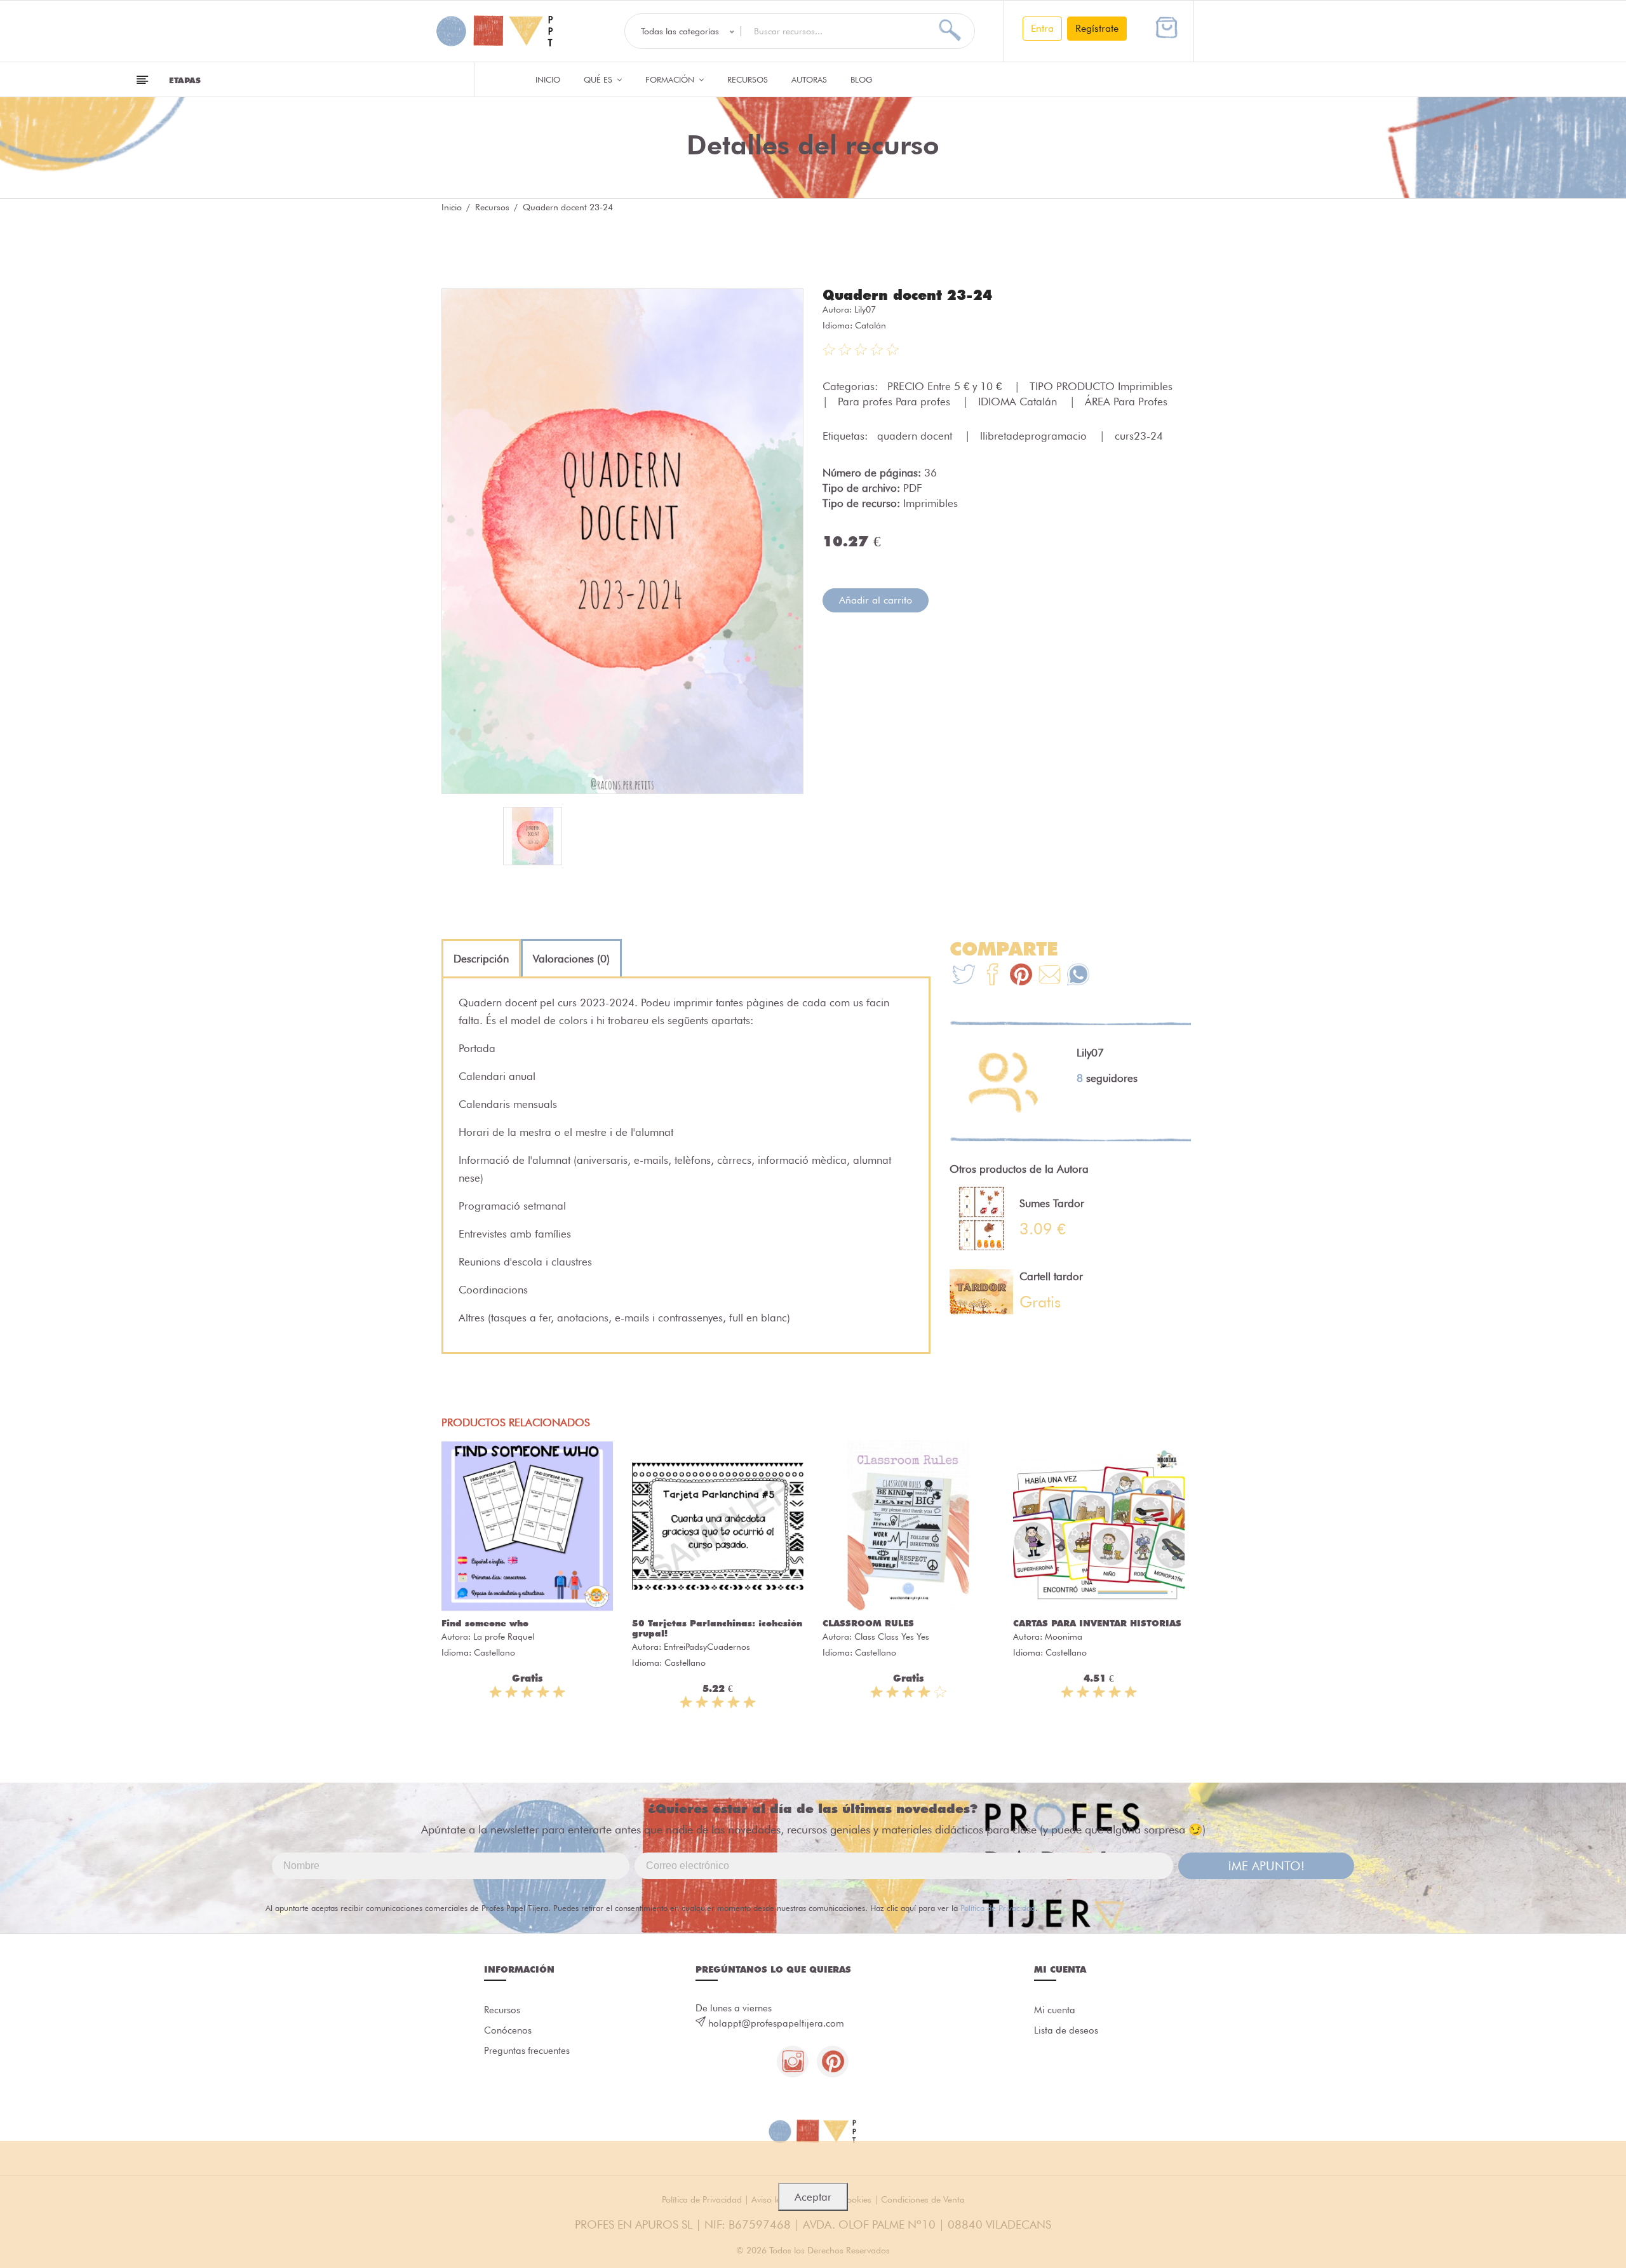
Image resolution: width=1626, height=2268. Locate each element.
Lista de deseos (1066, 2030)
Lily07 (865, 309)
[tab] (481, 959)
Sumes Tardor (1052, 1203)
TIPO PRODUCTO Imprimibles (1103, 386)
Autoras (809, 79)
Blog (862, 79)
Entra (1042, 28)
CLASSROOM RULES (868, 1623)
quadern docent (916, 436)
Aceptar (813, 2197)
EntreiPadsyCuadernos (707, 1647)
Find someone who (485, 1623)
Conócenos (508, 2030)
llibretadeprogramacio (1035, 436)
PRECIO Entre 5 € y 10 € (946, 386)
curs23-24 (1139, 436)
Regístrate (1097, 28)
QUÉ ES (599, 79)
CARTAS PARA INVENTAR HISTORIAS (1097, 1623)
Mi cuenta (1055, 2010)
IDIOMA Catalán (1019, 402)
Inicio (548, 79)
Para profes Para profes (896, 402)
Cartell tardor (1051, 1276)
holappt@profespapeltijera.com (776, 2023)
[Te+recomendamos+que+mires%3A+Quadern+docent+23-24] (992, 976)
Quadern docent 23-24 (907, 295)
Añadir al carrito (876, 600)
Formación (671, 79)
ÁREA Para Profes (1126, 402)
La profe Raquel (504, 1637)
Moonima (1064, 1637)
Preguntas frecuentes (527, 2051)
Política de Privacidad (998, 1908)
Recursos (748, 79)
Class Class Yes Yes (892, 1637)
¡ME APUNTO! (1266, 1866)
